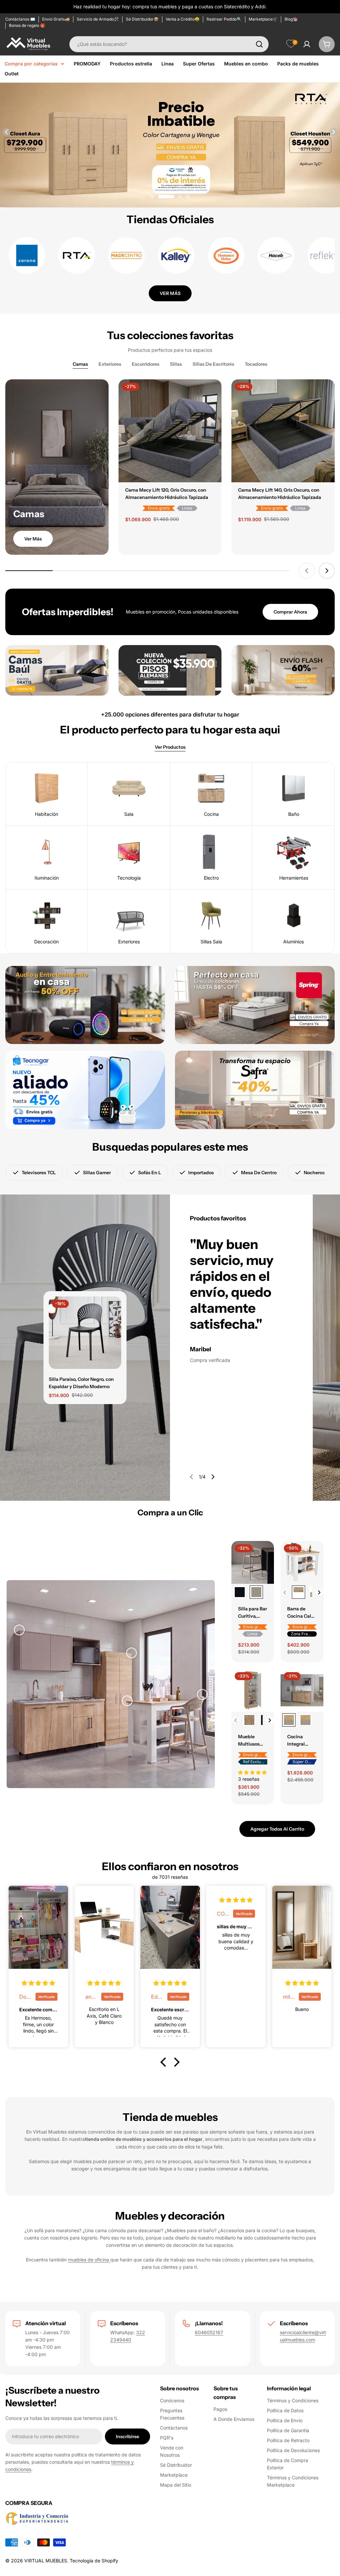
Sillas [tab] (176, 364)
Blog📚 (291, 19)
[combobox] (169, 44)
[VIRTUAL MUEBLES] (57, 670)
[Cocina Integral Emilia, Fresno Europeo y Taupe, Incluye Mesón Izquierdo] (289, 1720)
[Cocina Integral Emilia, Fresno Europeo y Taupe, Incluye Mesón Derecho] (305, 1720)
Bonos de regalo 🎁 (27, 25)
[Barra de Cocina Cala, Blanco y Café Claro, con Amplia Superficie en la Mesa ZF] (298, 1592)
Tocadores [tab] (256, 364)
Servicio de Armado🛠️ (98, 19)
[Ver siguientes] (319, 1592)
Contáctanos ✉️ (20, 19)
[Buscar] (259, 44)
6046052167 (209, 2332)
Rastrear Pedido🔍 (224, 19)
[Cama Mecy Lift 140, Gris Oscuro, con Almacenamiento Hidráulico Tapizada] (283, 431)
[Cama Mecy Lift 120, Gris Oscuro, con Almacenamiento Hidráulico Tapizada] (170, 431)
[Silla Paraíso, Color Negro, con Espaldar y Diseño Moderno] (85, 1333)
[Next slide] (333, 132)
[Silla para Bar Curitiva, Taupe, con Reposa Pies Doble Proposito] (256, 1592)
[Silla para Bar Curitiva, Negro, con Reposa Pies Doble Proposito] (240, 1592)
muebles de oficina (89, 2260)
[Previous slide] (7, 132)
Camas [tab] (80, 364)
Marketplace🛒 (263, 19)
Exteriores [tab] (110, 364)
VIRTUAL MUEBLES (46, 2561)
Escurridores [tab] (146, 364)
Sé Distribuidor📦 (142, 19)
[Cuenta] (307, 44)
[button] (152, 197)
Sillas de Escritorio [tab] (213, 364)
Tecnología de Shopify (94, 2561)
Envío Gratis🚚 (56, 19)
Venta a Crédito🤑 (183, 19)
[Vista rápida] (212, 394)
